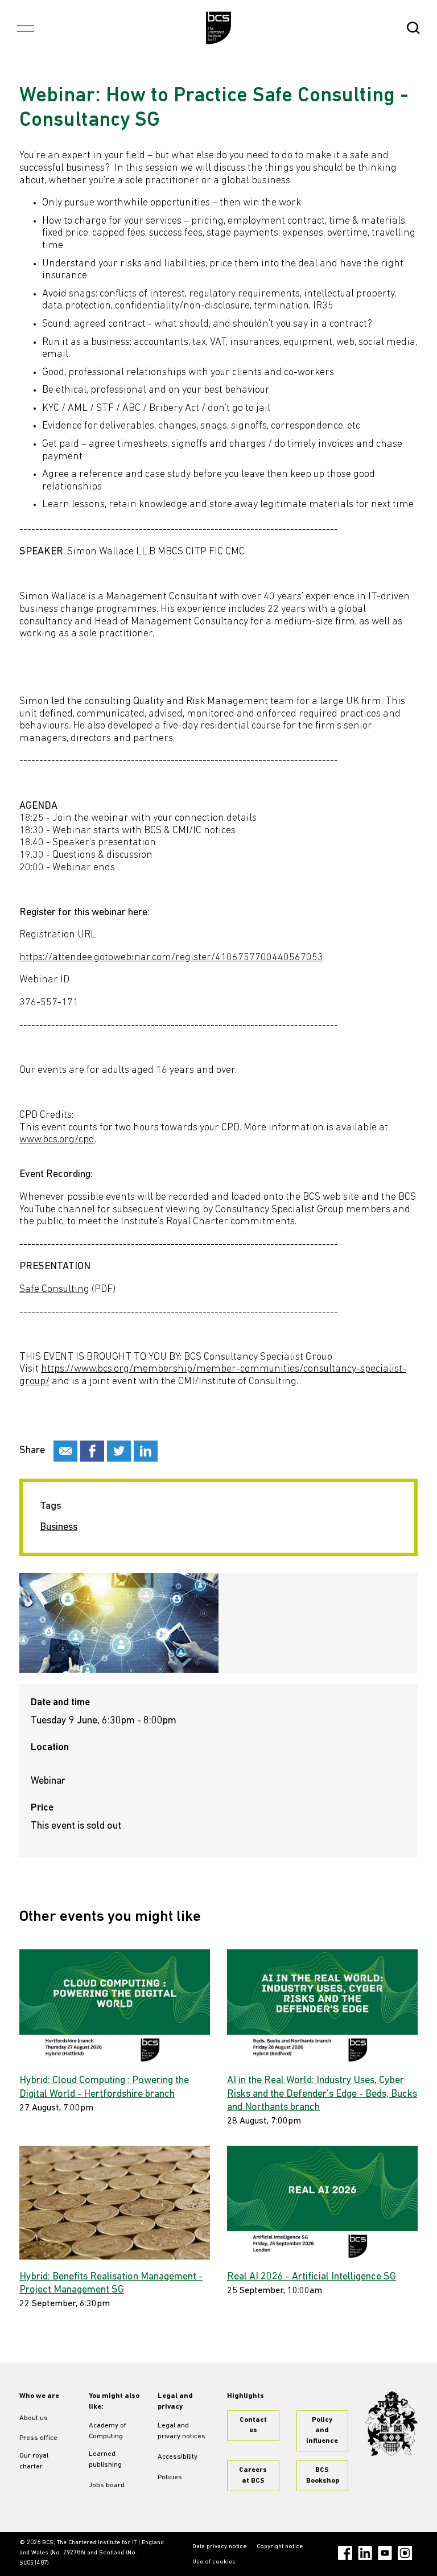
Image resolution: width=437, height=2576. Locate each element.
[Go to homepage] (219, 28)
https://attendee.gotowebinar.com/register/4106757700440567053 (171, 958)
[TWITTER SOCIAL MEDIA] (119, 1451)
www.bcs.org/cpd (57, 1140)
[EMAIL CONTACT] (65, 1451)
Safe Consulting (54, 1290)
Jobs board (107, 2486)
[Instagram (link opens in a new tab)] (405, 2553)
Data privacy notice (219, 2547)
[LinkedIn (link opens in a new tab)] (365, 2553)
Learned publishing (105, 2460)
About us (34, 2418)
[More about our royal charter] (391, 2424)
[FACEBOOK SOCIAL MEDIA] (92, 1451)
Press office (38, 2438)
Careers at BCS (253, 2476)
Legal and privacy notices (182, 2431)
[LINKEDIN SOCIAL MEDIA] (146, 1451)
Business (59, 1528)
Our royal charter (34, 2461)
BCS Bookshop (323, 2476)
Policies (170, 2478)
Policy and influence (322, 2431)
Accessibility (178, 2457)
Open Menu (26, 28)
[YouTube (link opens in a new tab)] (385, 2553)
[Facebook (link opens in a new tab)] (345, 2553)
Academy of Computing (108, 2431)
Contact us (253, 2425)
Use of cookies (214, 2562)
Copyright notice (280, 2547)
